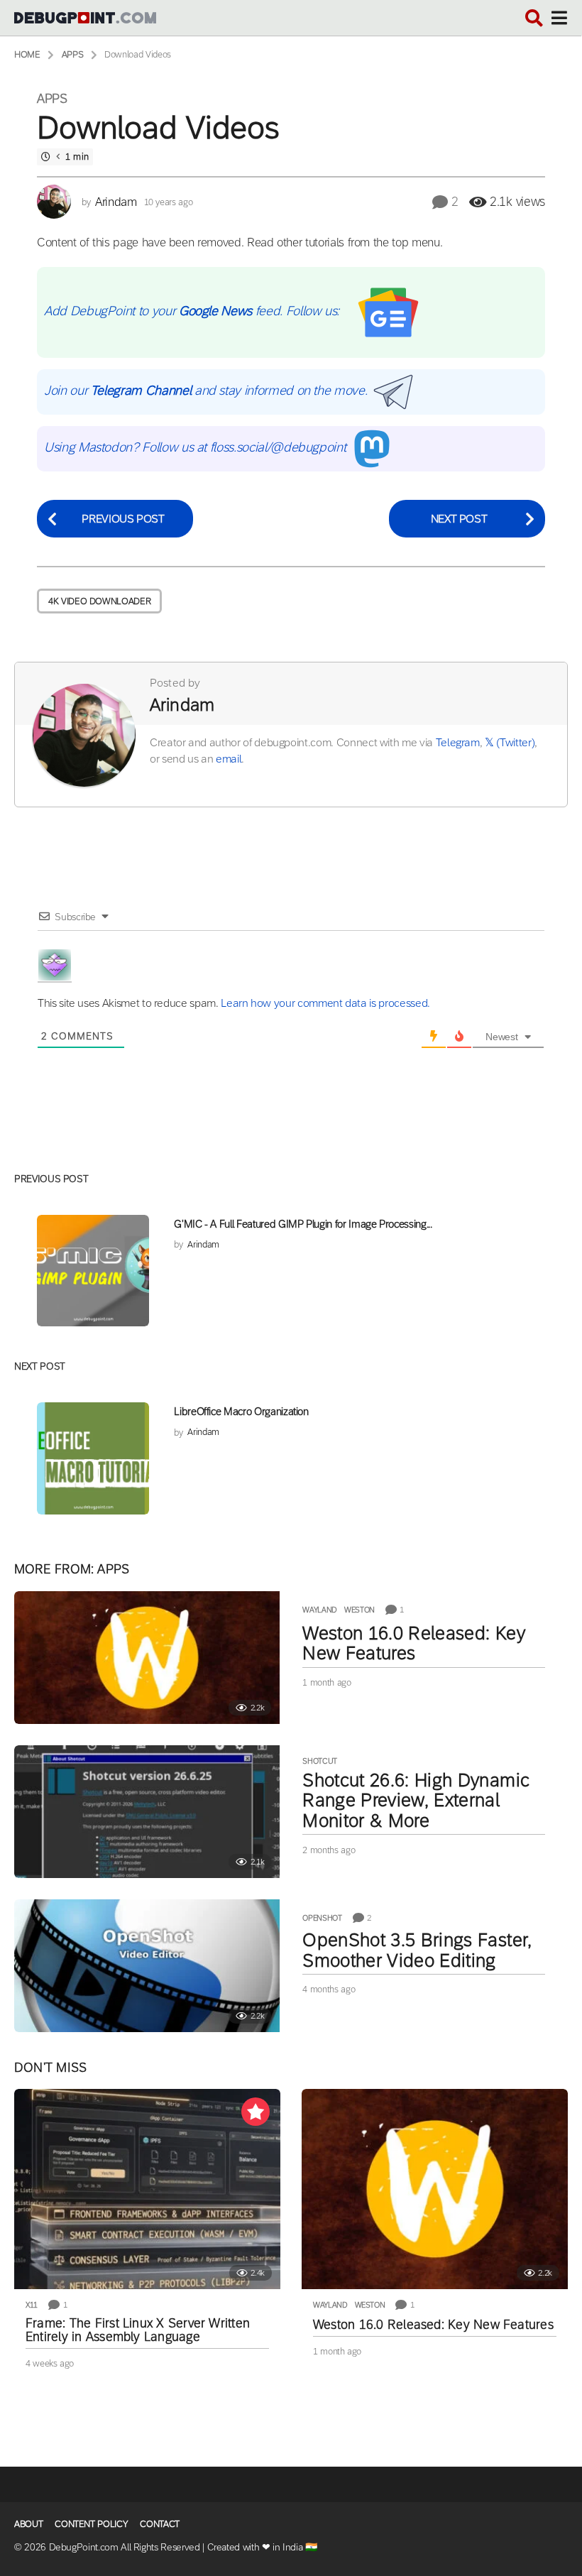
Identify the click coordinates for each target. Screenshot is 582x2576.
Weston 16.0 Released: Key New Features (413, 1643)
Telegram (458, 742)
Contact (160, 2524)
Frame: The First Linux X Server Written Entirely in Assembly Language (138, 2330)
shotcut (320, 1761)
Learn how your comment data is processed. (325, 1003)
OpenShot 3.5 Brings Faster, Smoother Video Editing (417, 1950)
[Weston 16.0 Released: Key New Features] (147, 1658)
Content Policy (91, 2524)
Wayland (320, 1610)
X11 (32, 2305)
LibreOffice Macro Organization (241, 1411)
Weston (359, 1610)
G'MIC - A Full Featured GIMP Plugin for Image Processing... (303, 1224)
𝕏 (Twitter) (510, 742)
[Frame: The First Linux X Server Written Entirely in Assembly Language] (147, 2189)
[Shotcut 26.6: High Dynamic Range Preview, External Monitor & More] (147, 1812)
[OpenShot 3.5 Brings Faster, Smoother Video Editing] (147, 1966)
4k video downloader (99, 601)
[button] (534, 18)
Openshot (322, 1918)
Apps (52, 99)
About (28, 2524)
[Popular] (256, 2112)
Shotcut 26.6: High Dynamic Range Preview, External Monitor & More (416, 1800)
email (229, 759)
